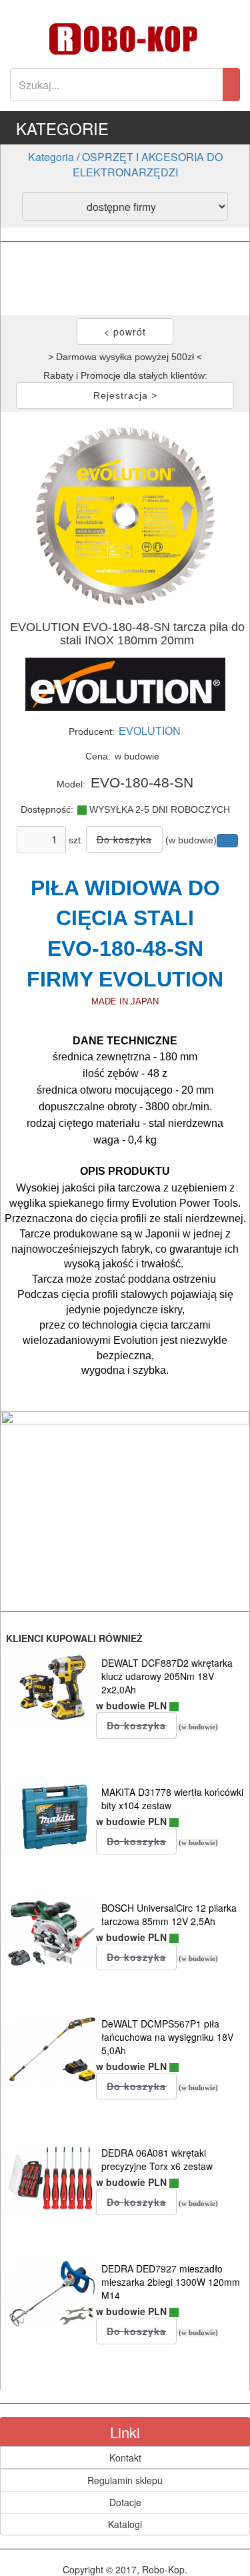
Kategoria (51, 157)
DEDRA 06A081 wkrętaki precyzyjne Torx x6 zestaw (157, 2159)
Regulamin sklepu (125, 2480)
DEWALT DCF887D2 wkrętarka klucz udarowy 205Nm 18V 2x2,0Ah (167, 1676)
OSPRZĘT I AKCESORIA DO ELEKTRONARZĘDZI (148, 164)
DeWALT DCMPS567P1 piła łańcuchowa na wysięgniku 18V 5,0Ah (167, 2037)
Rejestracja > (125, 395)
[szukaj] (231, 85)
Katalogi (125, 2524)
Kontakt (125, 2458)
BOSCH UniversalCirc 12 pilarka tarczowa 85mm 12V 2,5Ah (169, 1914)
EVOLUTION (150, 731)
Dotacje (125, 2502)
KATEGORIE (62, 128)
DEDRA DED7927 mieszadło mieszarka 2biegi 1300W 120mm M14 (171, 2282)
